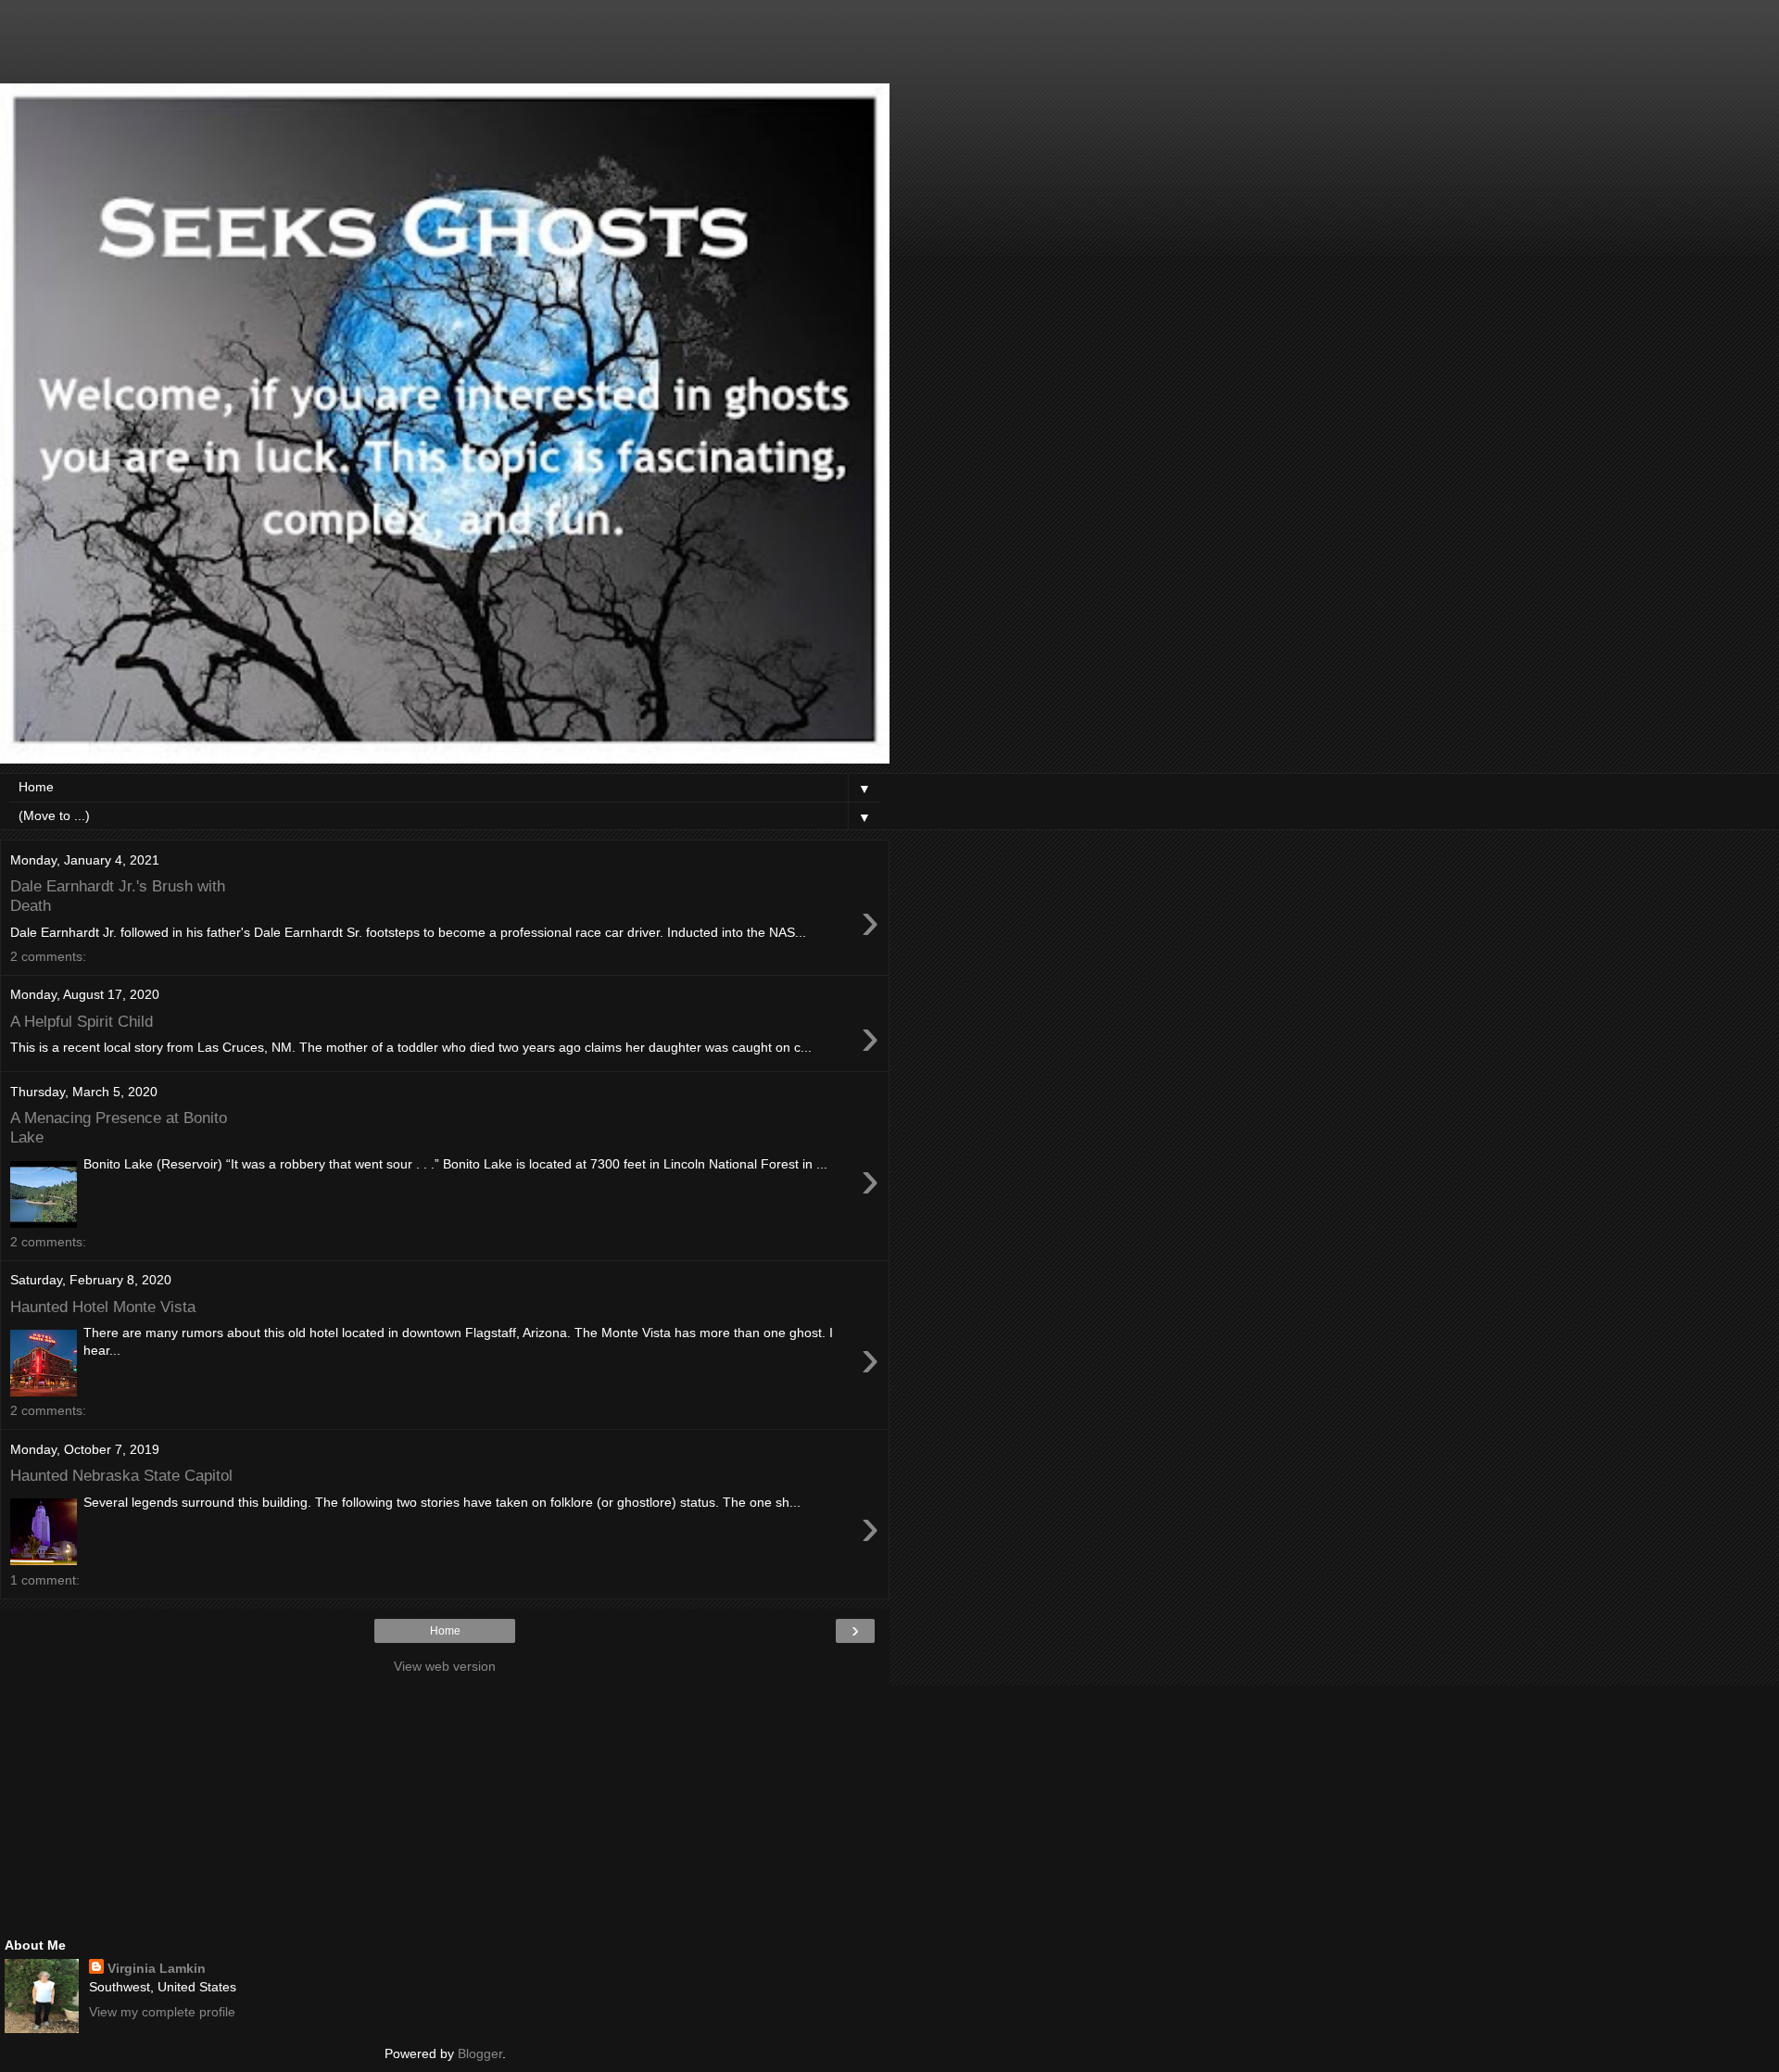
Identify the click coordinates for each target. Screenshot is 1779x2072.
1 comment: (45, 1580)
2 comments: (48, 956)
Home (445, 1631)
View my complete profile (162, 2012)
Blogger (480, 2053)
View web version (445, 1666)
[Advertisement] (445, 51)
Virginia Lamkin (157, 1968)
